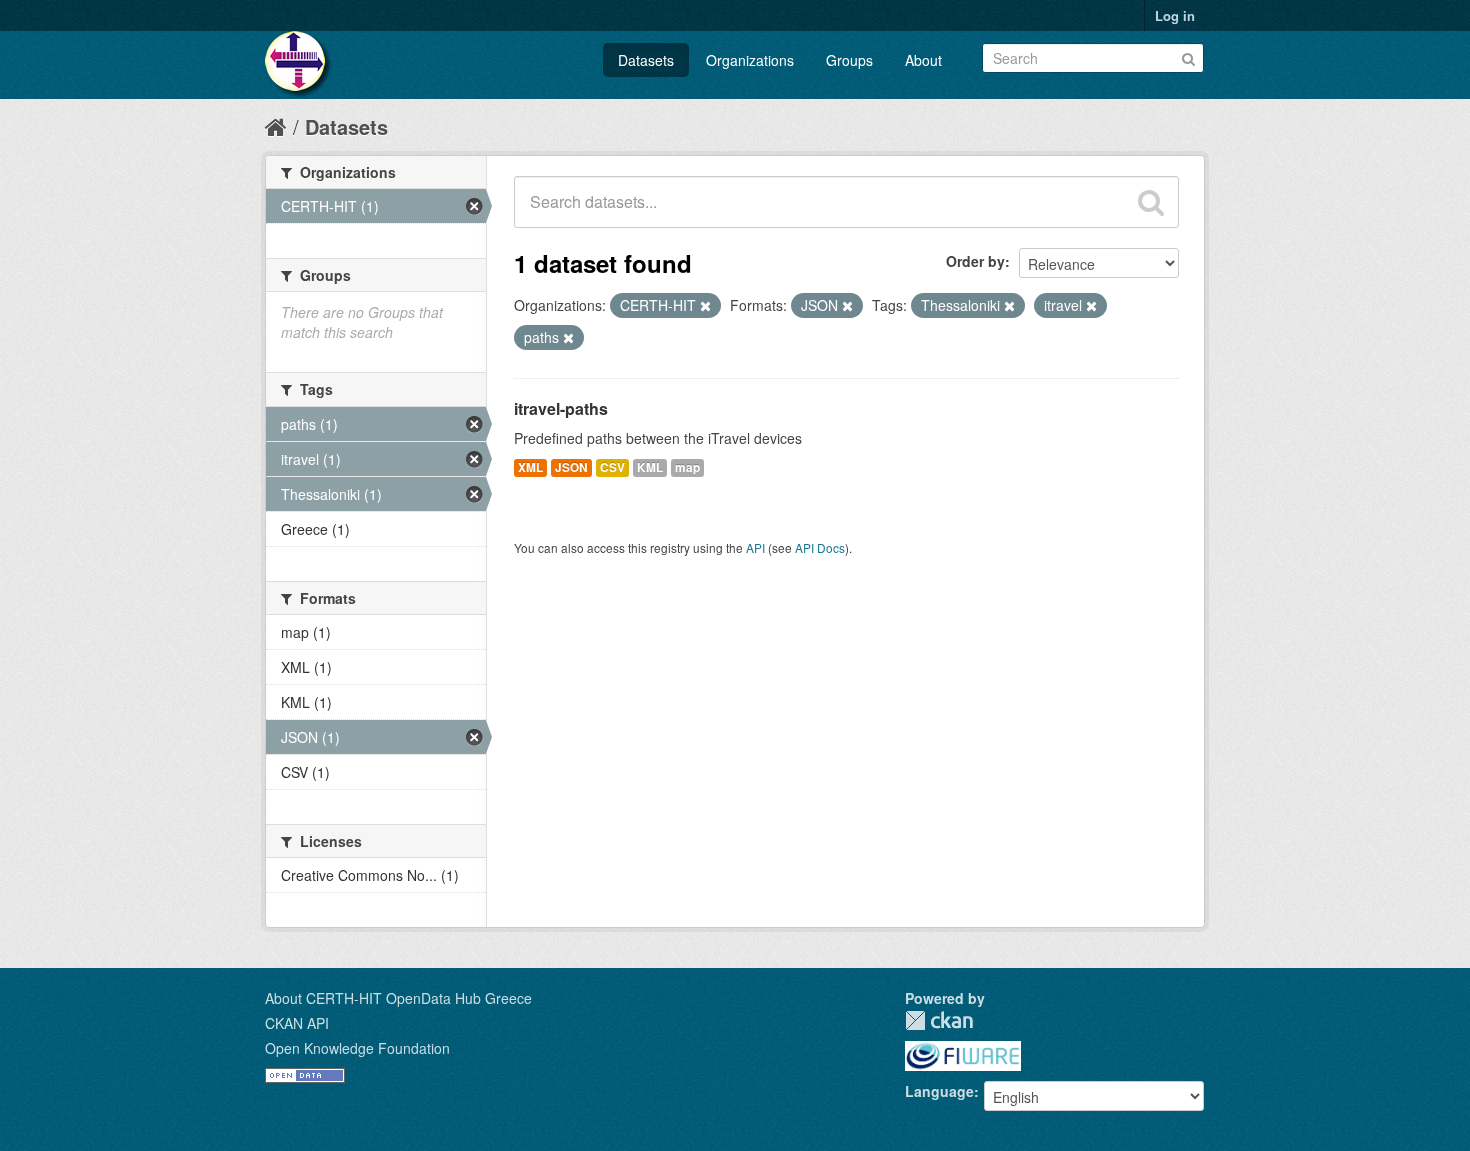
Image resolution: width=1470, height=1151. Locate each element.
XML (530, 467)
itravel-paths (561, 408)
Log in (1175, 15)
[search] (1151, 202)
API (755, 547)
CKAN (939, 1020)
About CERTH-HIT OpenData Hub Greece (398, 998)
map (687, 467)
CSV (612, 467)
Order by (975, 261)
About (923, 60)
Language (939, 1091)
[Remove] (705, 306)
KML (650, 467)
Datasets (646, 60)
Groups (849, 60)
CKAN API (297, 1023)
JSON (571, 467)
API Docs (820, 547)
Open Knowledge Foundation (357, 1048)
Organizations (750, 60)
